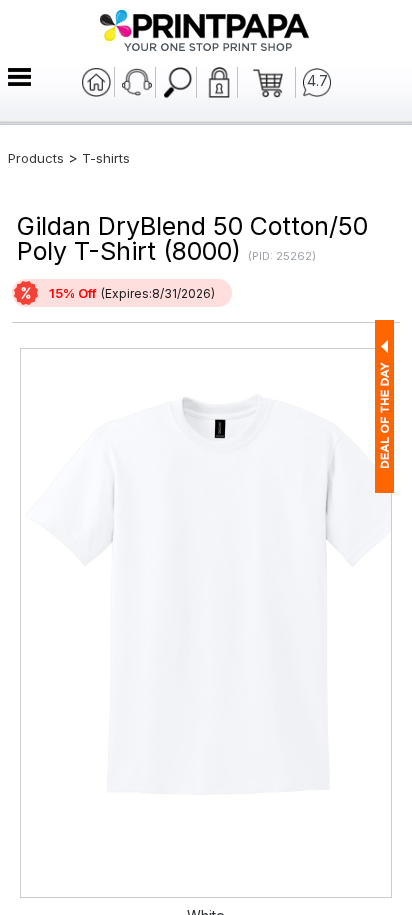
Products (36, 158)
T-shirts (106, 158)
